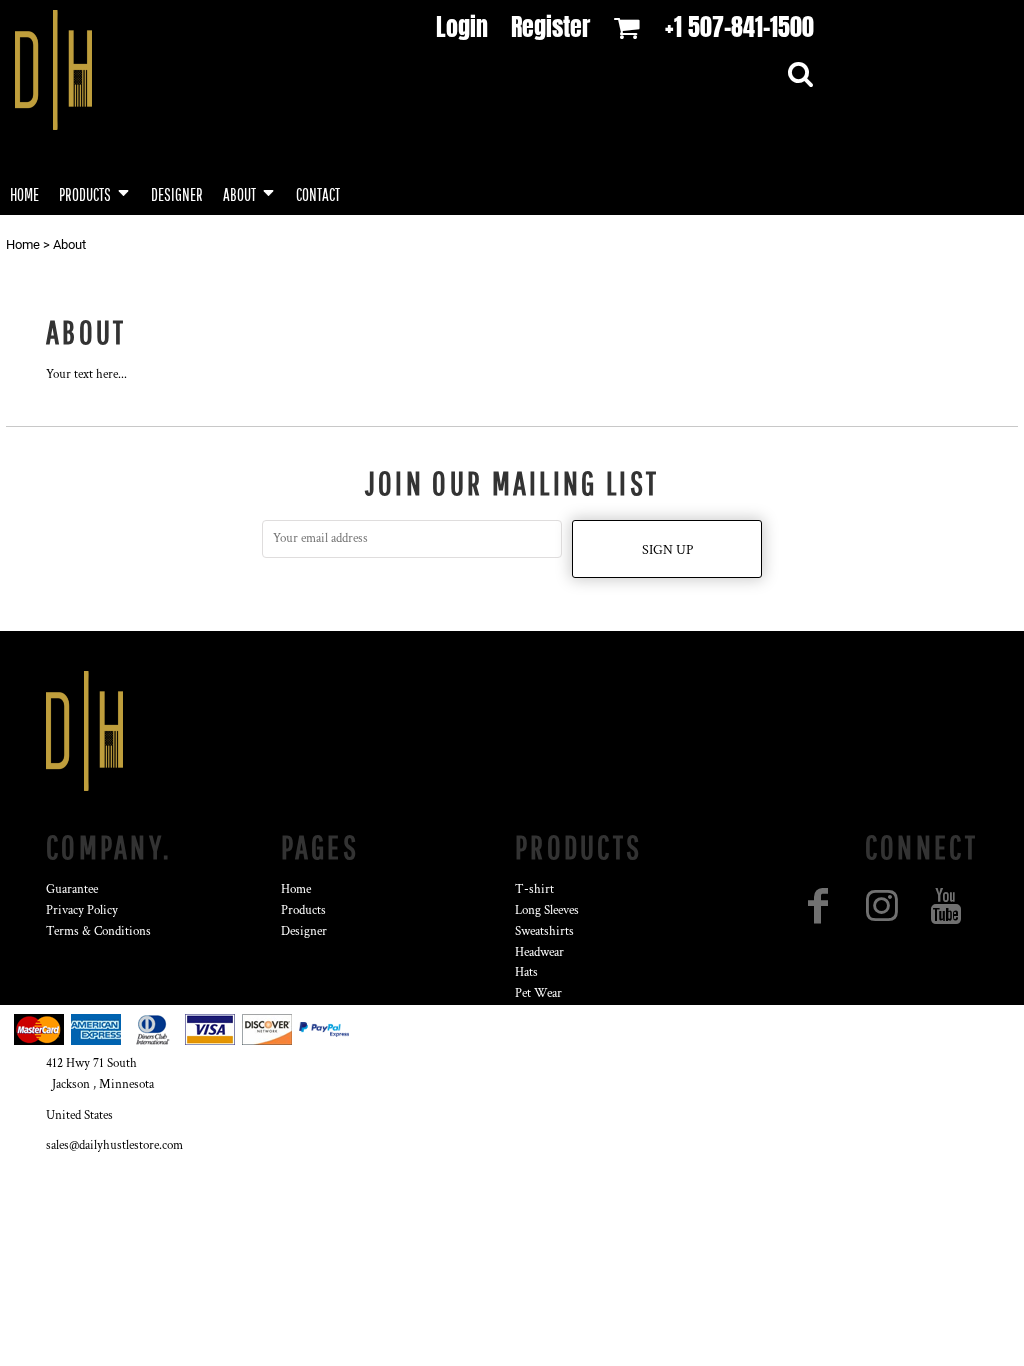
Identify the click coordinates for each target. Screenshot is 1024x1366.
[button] (95, 192)
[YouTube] (946, 906)
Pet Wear (538, 993)
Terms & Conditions (98, 931)
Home (23, 244)
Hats (526, 972)
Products (303, 910)
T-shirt (534, 889)
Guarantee (72, 889)
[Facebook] (818, 906)
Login (462, 27)
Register (550, 27)
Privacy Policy (82, 910)
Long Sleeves (547, 910)
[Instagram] (882, 906)
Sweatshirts (544, 931)
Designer (304, 931)
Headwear (539, 952)
